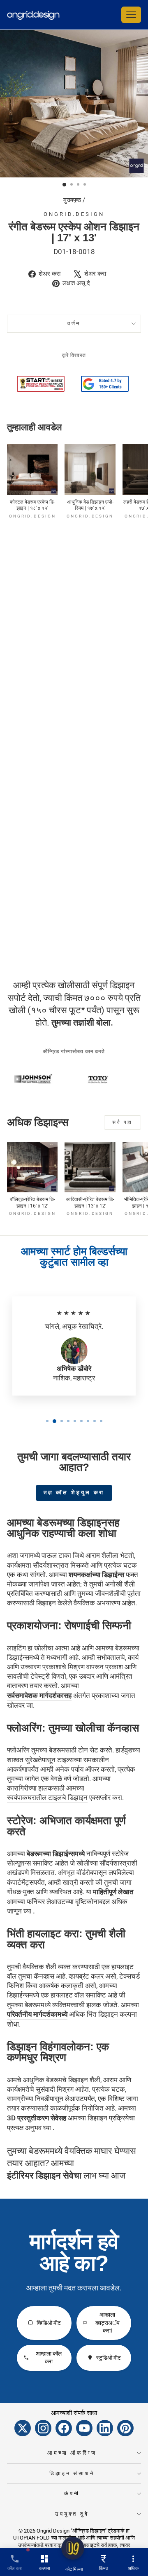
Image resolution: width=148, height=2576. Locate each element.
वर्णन (74, 323)
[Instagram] (43, 2428)
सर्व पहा (123, 1122)
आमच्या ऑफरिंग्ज (72, 2453)
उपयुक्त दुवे (72, 2514)
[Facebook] (64, 2428)
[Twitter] (23, 2428)
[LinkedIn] (105, 2428)
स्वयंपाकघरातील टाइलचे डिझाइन (47, 1798)
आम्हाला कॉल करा (49, 2358)
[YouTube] (84, 2428)
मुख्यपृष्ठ (72, 200)
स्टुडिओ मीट (109, 2358)
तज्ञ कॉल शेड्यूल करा (74, 1492)
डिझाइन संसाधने (72, 2473)
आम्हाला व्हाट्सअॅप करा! (108, 2323)
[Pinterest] (125, 2428)
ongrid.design (74, 214)
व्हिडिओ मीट (49, 2323)
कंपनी (72, 2493)
